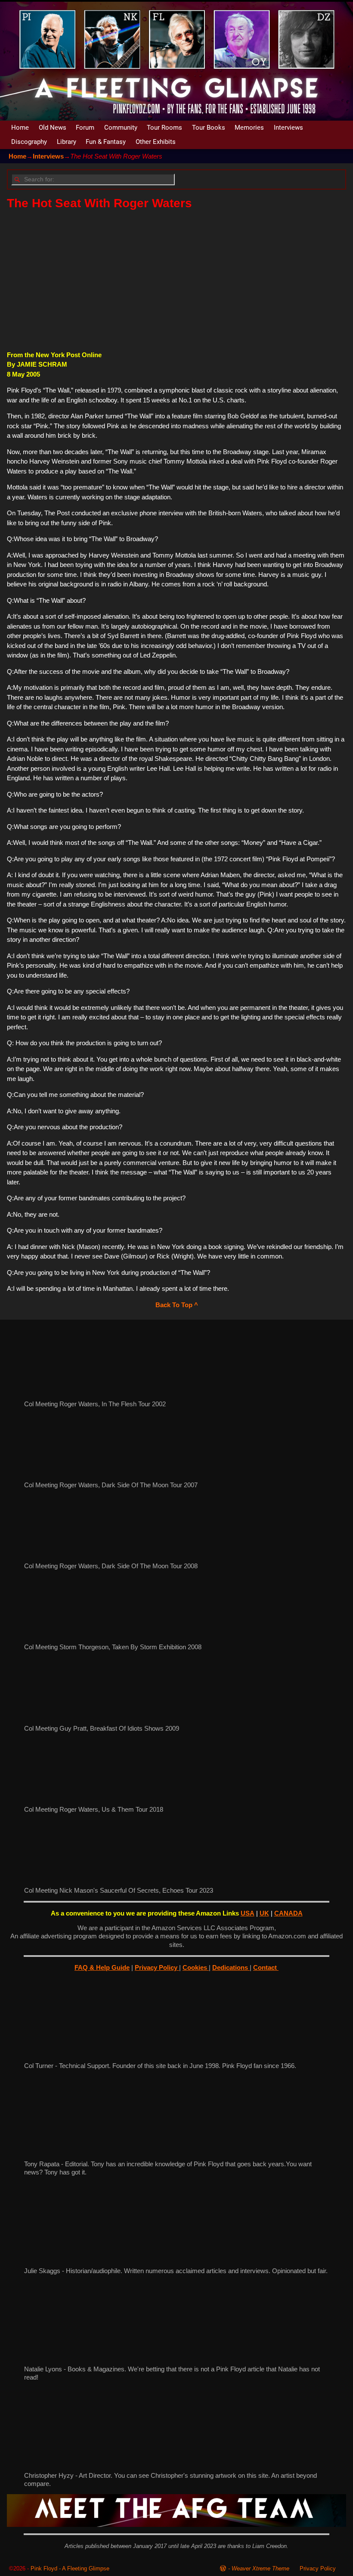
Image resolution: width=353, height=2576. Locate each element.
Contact (266, 1967)
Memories (249, 128)
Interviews (288, 128)
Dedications (231, 1967)
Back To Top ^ (177, 1305)
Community (121, 128)
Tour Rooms (164, 128)
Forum (85, 128)
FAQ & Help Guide (102, 1967)
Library (67, 142)
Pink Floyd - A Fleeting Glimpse (70, 2568)
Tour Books (209, 128)
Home (20, 128)
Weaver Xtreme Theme (260, 2568)
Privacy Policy (157, 1967)
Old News (53, 128)
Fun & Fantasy (106, 142)
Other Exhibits (156, 142)
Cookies (196, 1967)
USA (248, 1913)
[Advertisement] (176, 280)
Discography (29, 142)
